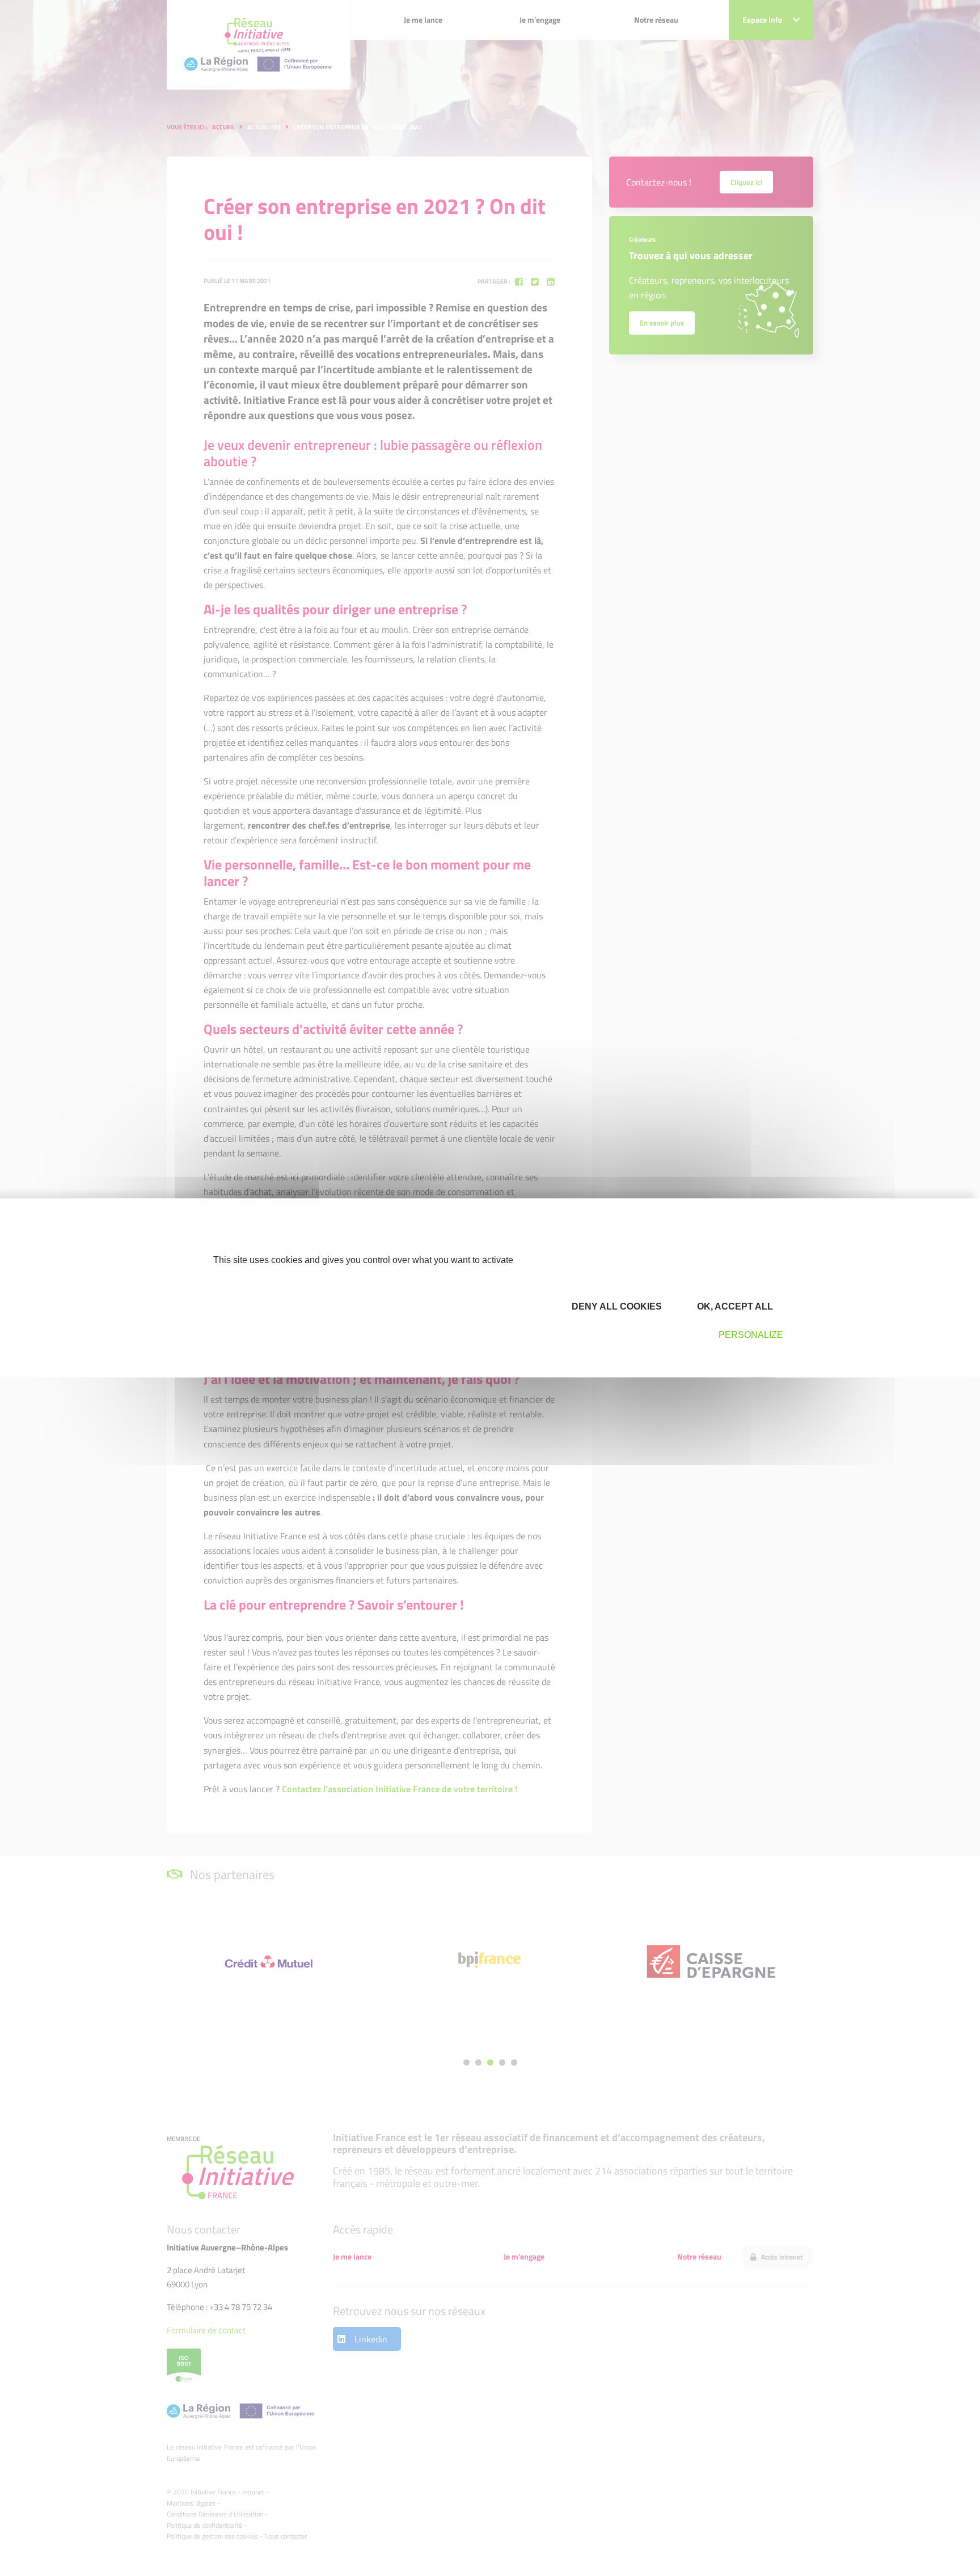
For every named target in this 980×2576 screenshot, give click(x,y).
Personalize (751, 1335)
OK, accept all (734, 1306)
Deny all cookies (616, 1306)
